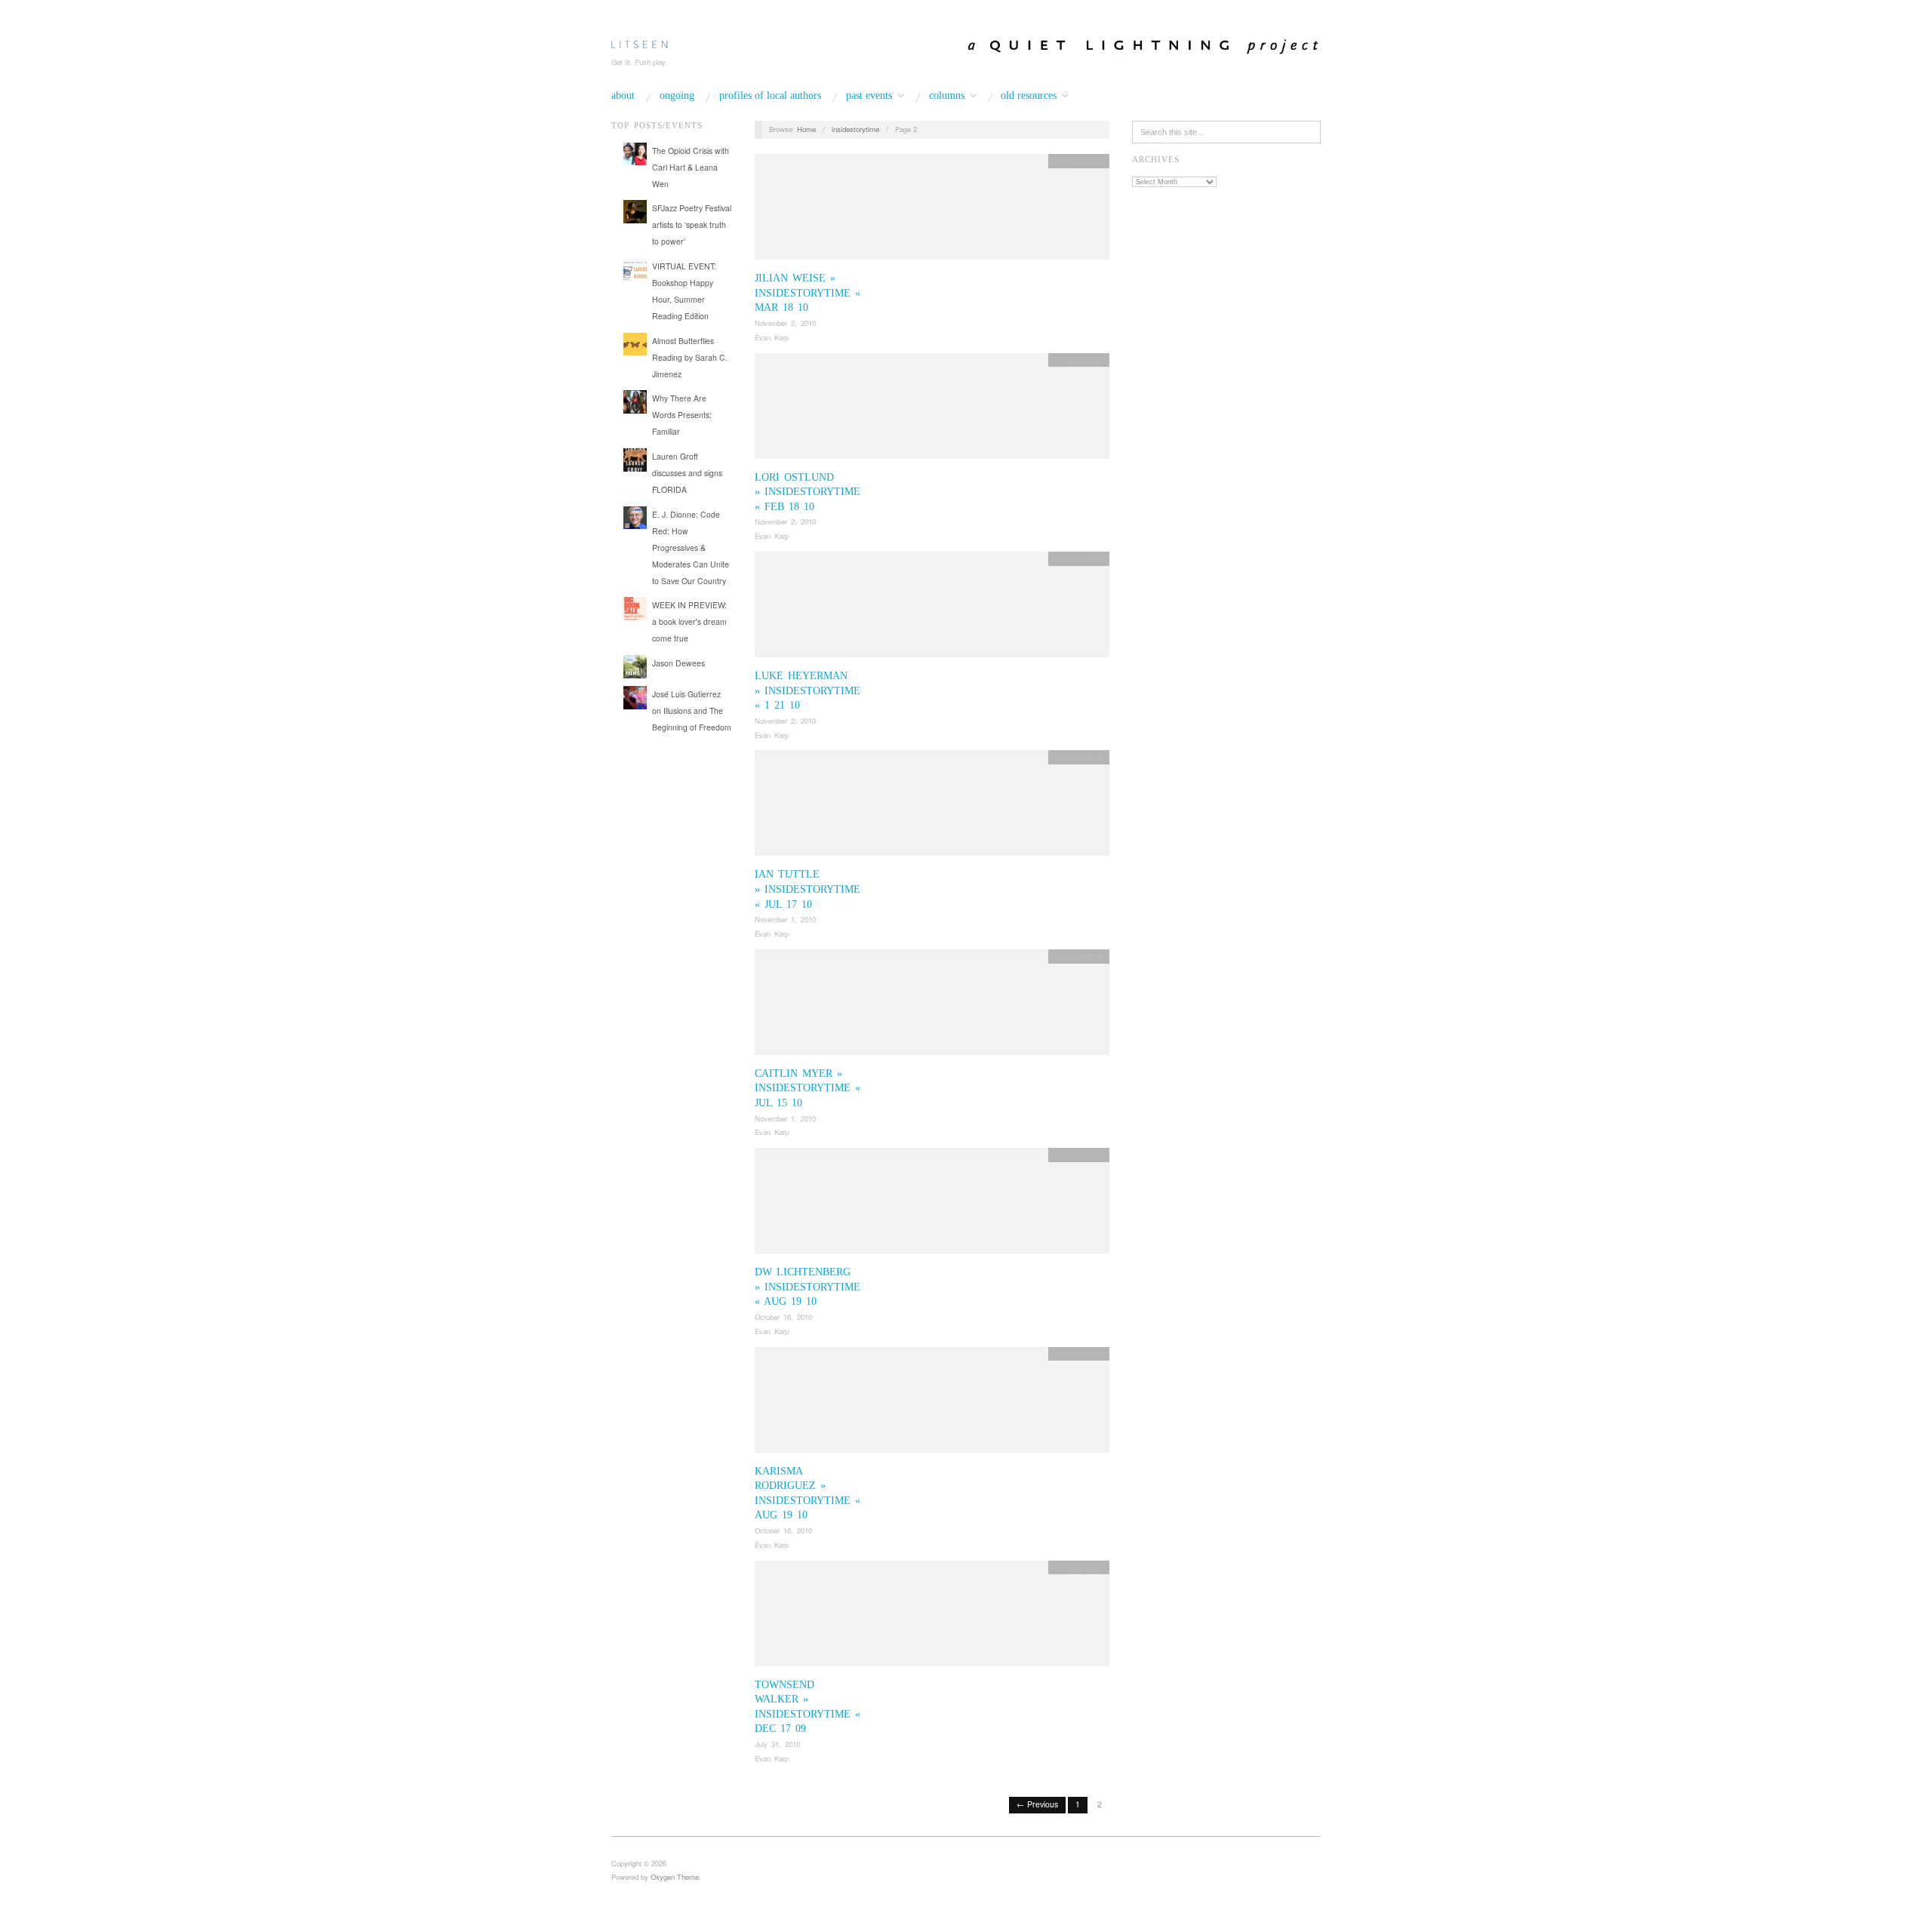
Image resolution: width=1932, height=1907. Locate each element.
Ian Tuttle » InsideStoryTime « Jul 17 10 (808, 889)
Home (806, 129)
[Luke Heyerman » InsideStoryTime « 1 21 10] (932, 609)
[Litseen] (640, 42)
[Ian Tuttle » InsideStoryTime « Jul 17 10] (932, 808)
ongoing (677, 96)
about (623, 96)
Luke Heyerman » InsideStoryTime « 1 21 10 (808, 691)
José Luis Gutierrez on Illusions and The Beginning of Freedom (692, 711)
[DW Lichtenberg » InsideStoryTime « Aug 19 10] (932, 1205)
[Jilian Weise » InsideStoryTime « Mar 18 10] (932, 211)
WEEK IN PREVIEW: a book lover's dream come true (689, 621)
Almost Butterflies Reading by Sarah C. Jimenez (690, 357)
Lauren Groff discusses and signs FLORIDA (687, 473)
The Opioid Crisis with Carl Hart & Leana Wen (691, 167)
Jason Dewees (678, 663)
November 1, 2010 (785, 919)
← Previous (1037, 1804)
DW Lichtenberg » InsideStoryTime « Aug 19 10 (808, 1287)
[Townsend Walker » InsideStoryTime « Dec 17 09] (932, 1618)
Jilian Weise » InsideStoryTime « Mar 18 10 (808, 293)
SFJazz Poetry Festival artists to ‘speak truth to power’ (692, 225)
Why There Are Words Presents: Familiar (682, 415)
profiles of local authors (770, 96)
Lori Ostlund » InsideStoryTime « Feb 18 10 (808, 492)
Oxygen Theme (675, 1877)
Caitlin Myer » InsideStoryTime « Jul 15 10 (808, 1088)
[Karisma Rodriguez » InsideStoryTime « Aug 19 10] (932, 1404)
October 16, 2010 (783, 1317)
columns (947, 96)
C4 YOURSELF (1078, 161)
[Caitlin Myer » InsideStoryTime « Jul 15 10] (932, 1006)
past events (869, 96)
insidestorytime (855, 129)
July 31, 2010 (777, 1744)
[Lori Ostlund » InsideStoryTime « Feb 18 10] (932, 410)
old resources (1029, 96)
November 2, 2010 (785, 323)
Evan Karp (772, 337)
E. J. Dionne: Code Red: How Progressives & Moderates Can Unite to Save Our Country (691, 547)
